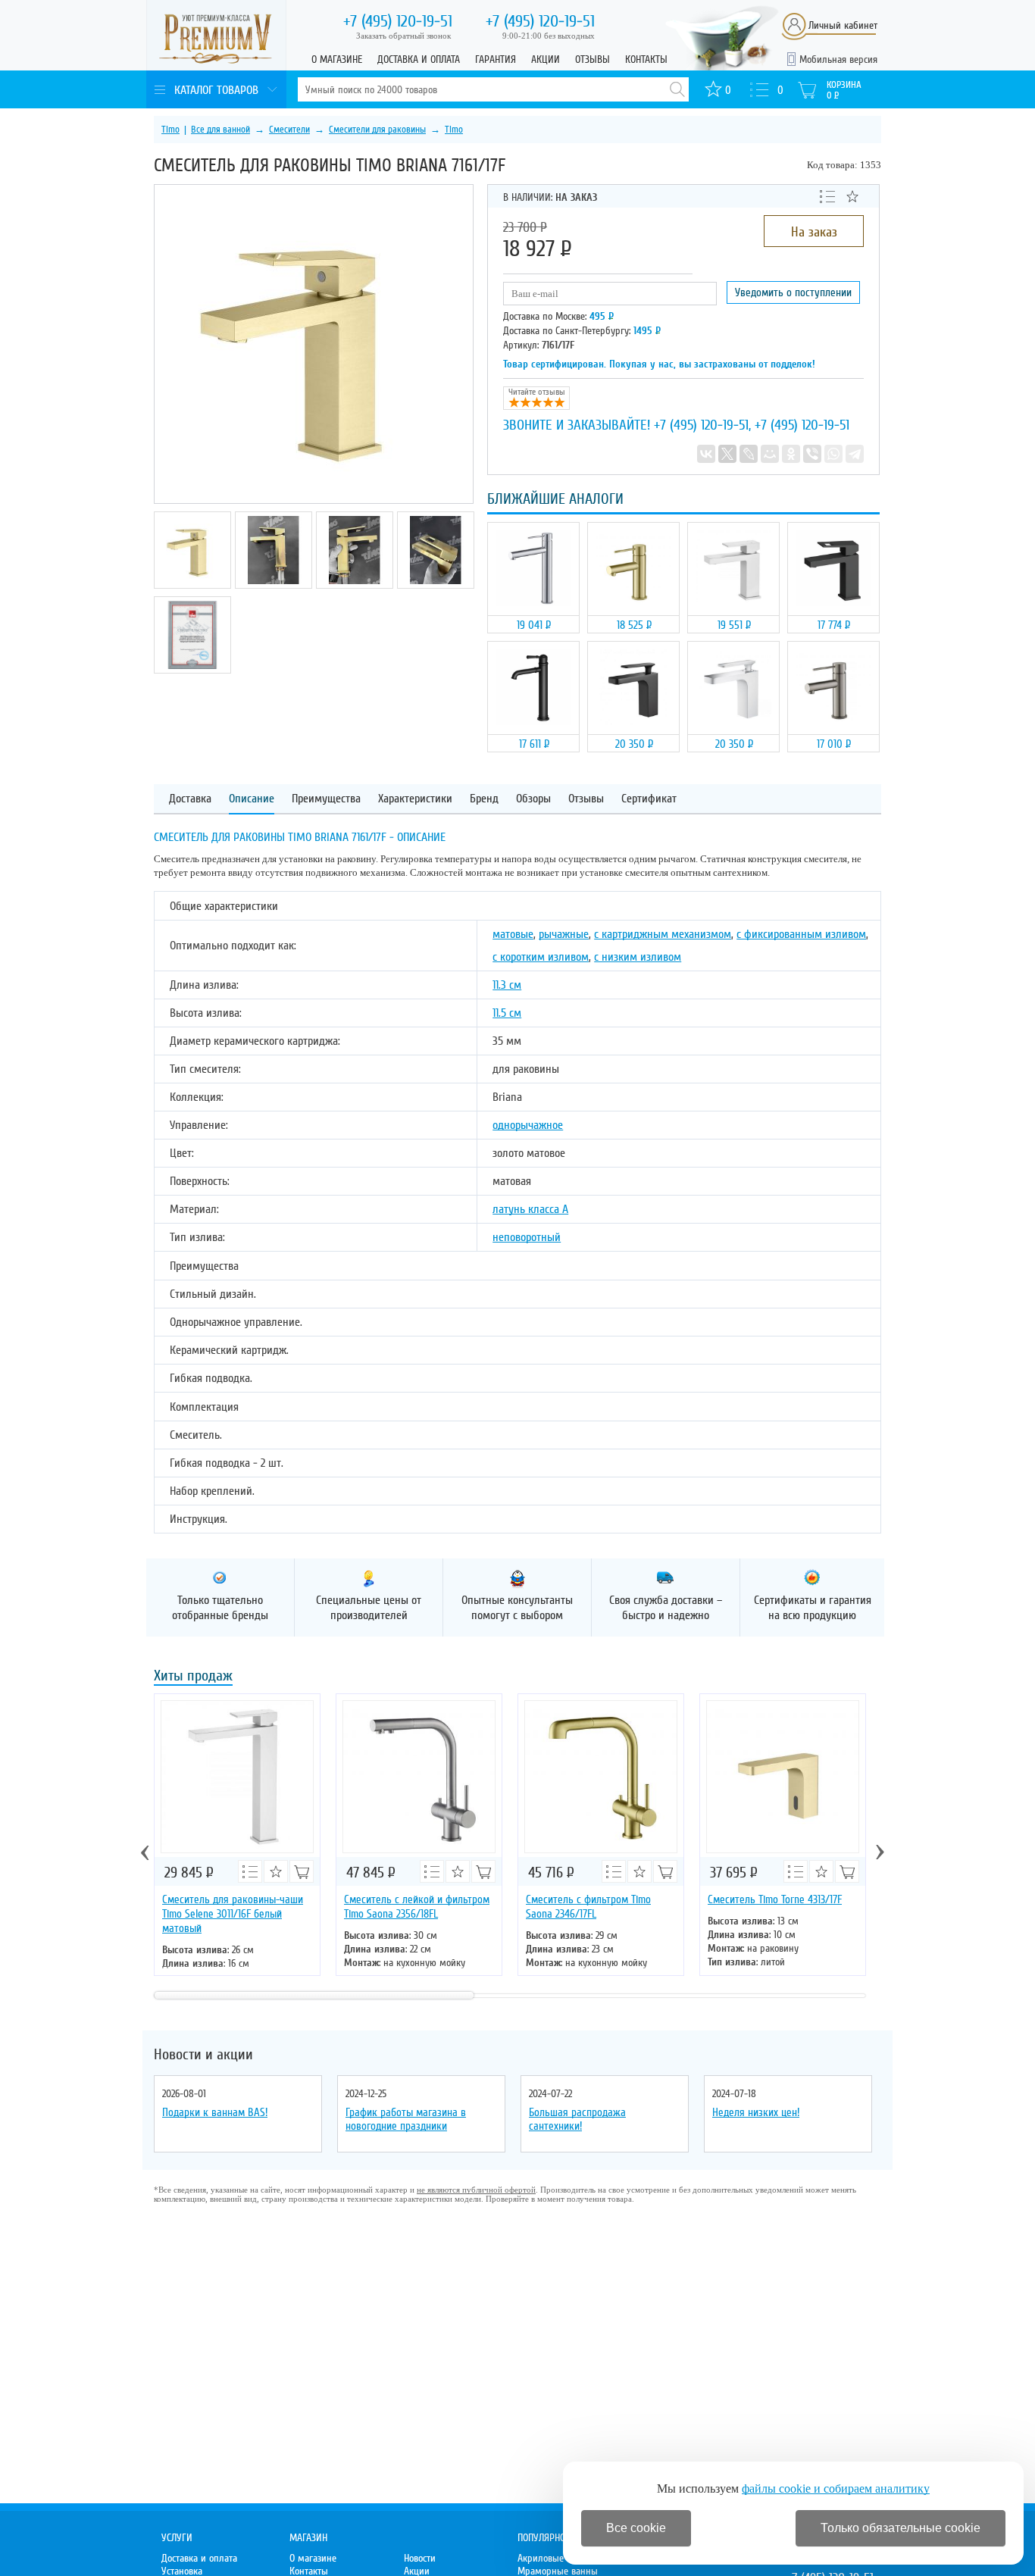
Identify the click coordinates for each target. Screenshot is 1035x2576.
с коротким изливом (541, 957)
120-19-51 (398, 21)
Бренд (484, 799)
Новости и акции (203, 2055)
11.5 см (507, 1013)
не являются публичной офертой (476, 2190)
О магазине (337, 59)
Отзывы (593, 59)
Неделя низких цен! (756, 2112)
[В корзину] (302, 1871)
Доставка (190, 799)
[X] (727, 454)
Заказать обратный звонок (403, 36)
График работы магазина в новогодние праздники (406, 2119)
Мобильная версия (838, 59)
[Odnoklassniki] (791, 454)
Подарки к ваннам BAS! (215, 2112)
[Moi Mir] (770, 454)
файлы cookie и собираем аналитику (836, 2488)
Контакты (646, 59)
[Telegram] (855, 454)
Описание (252, 799)
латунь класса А (530, 1209)
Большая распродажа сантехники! (577, 2119)
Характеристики (415, 799)
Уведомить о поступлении (793, 292)
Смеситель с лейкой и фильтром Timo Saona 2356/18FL (417, 1907)
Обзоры (533, 799)
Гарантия (496, 59)
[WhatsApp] (833, 454)
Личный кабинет (843, 25)
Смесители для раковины (377, 130)
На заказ (814, 232)
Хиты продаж (193, 1677)
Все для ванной (220, 130)
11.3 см (507, 985)
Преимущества (326, 799)
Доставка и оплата (419, 59)
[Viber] (812, 454)
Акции (546, 59)
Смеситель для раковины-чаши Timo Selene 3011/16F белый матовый (233, 1914)
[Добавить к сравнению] (827, 195)
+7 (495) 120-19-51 (701, 425)
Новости (420, 2558)
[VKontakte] (706, 454)
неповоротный (527, 1237)
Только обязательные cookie (901, 2528)
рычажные (564, 934)
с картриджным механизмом (663, 934)
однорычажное (528, 1125)
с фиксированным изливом (801, 934)
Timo (170, 130)
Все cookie (636, 2528)
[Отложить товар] (852, 196)
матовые (513, 934)
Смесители (289, 130)
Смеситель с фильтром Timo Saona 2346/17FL (588, 1907)
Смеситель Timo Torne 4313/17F (775, 1899)
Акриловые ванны (555, 2558)
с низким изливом (638, 957)
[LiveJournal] (749, 454)
